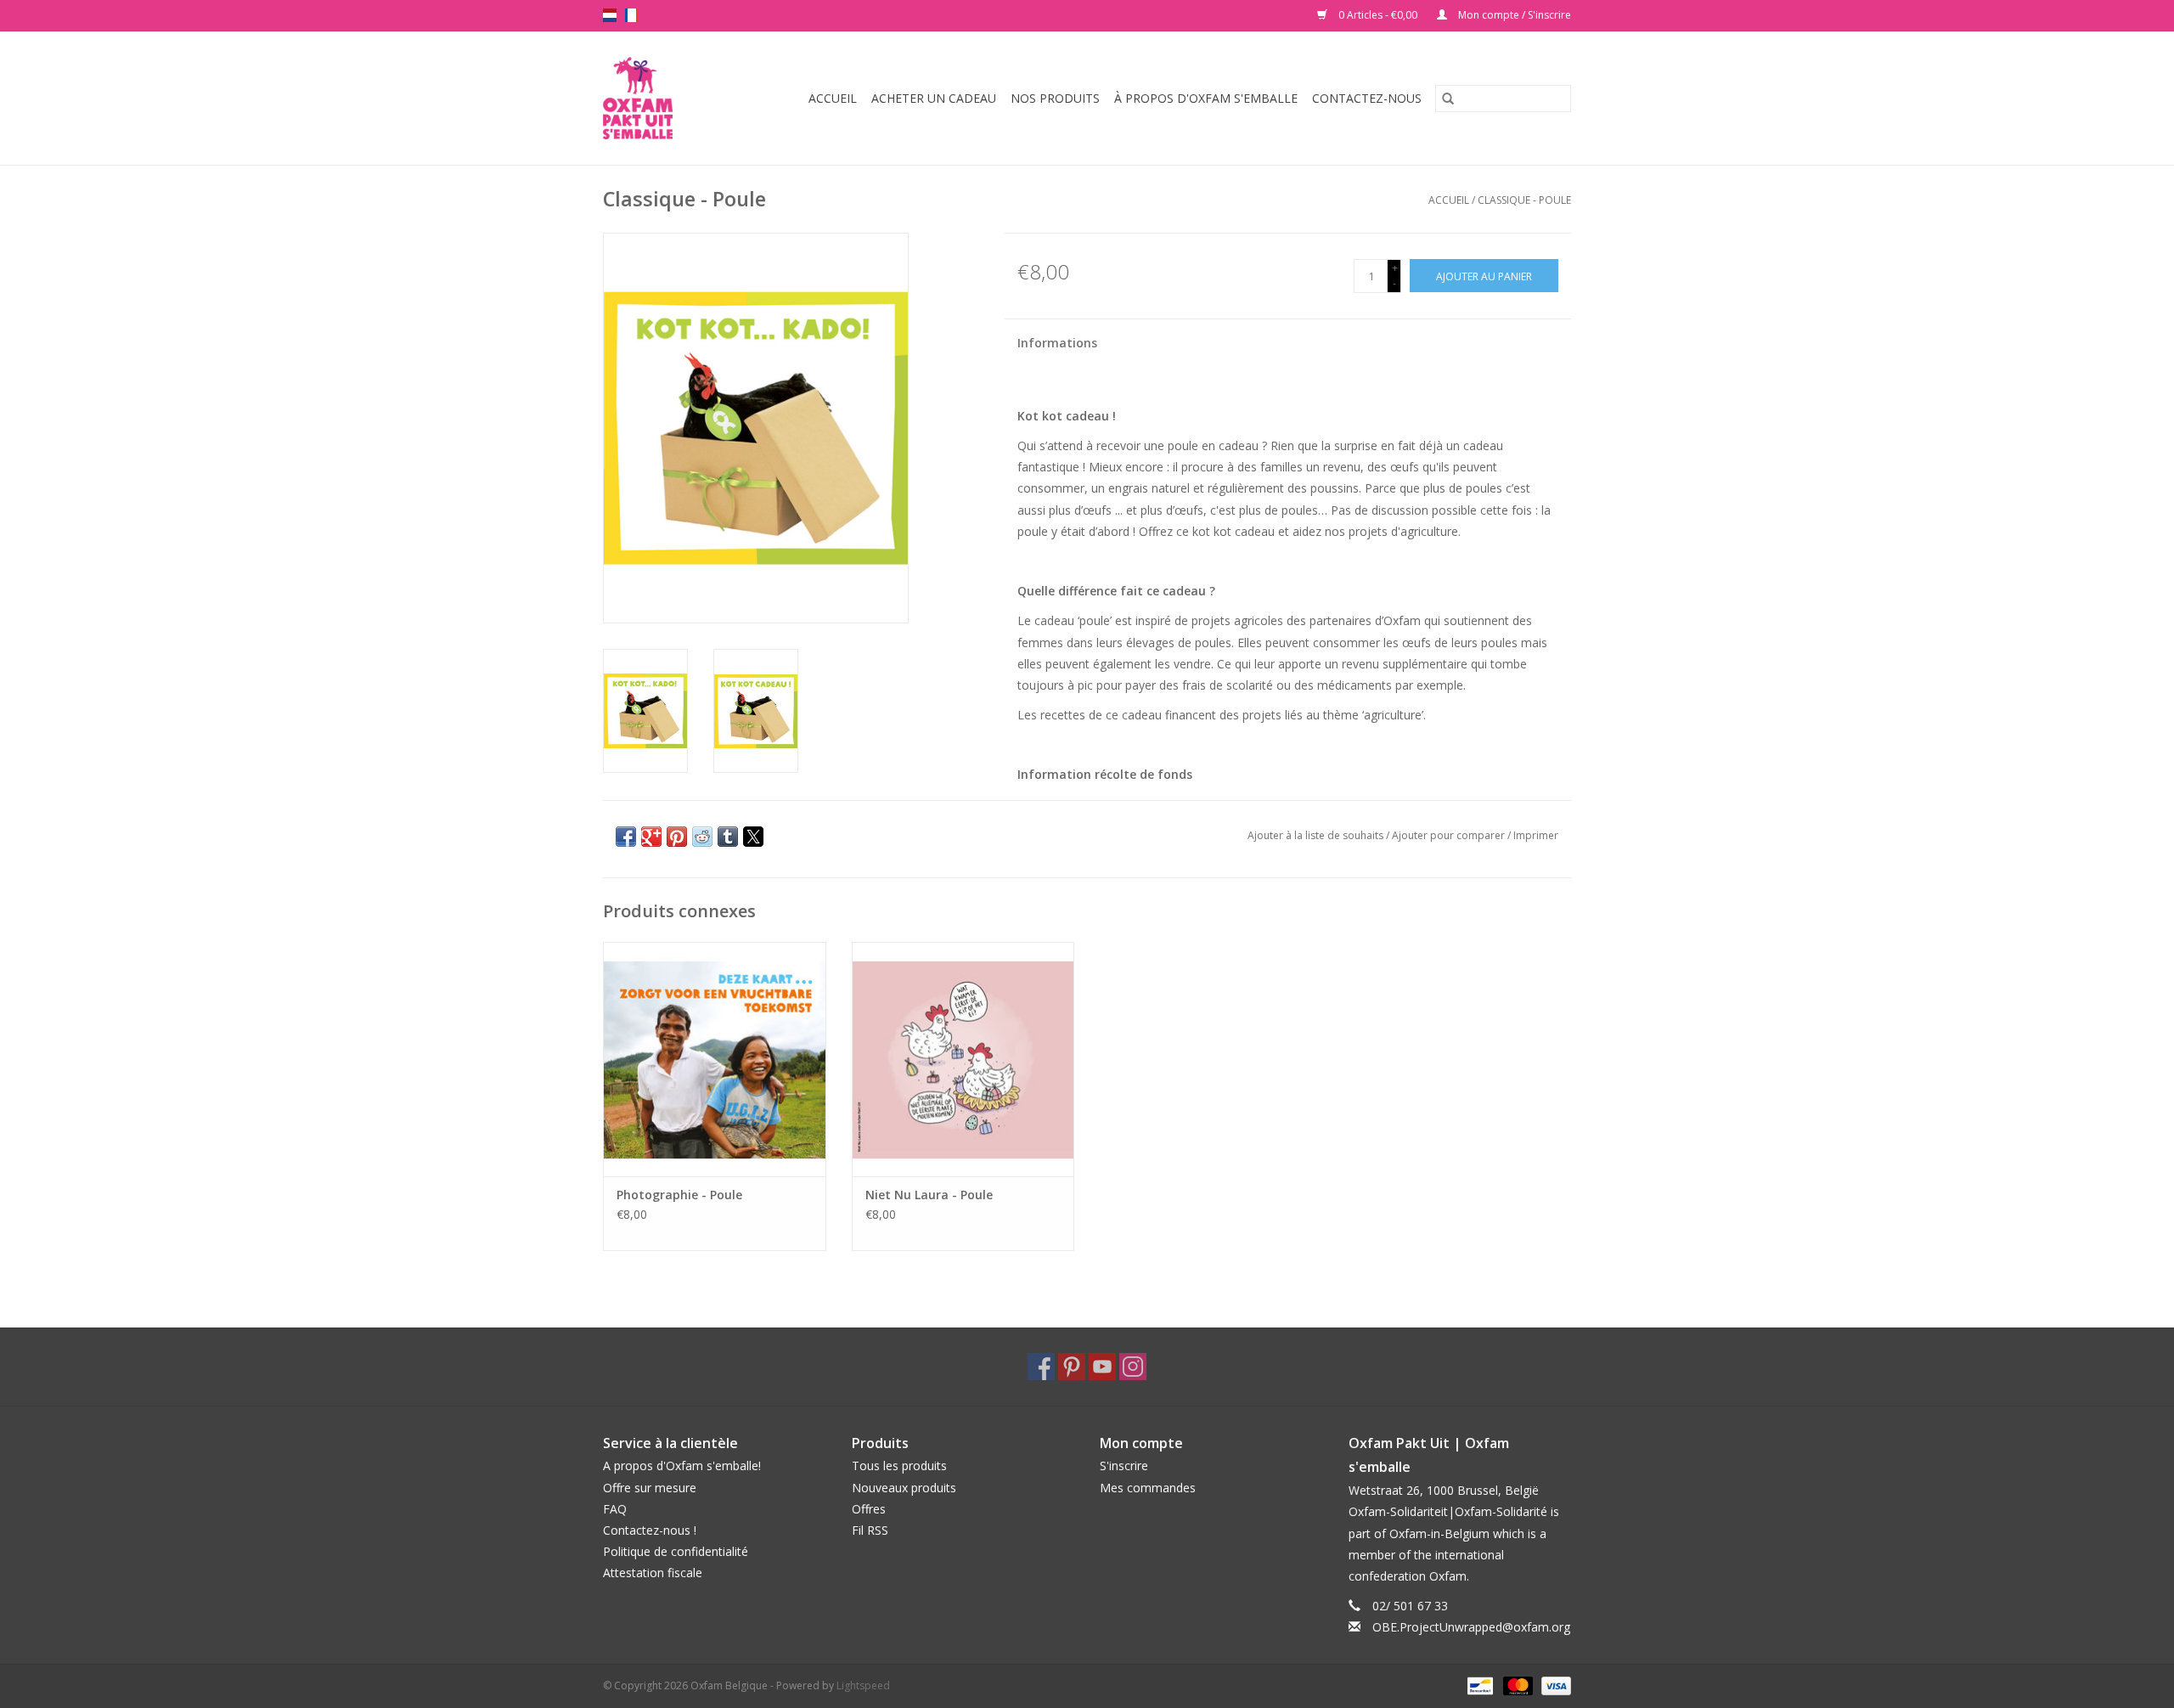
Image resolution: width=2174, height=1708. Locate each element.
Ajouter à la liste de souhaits (1317, 835)
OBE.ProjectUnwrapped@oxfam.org (1471, 1627)
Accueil (833, 98)
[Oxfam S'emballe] (643, 98)
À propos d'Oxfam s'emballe (1206, 98)
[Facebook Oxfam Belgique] (1041, 1367)
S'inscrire (1124, 1466)
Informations (1057, 343)
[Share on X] (753, 837)
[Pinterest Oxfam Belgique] (1072, 1367)
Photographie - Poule (679, 1195)
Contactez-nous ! (650, 1530)
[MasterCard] (1516, 1685)
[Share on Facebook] (626, 837)
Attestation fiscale (653, 1573)
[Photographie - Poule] (715, 1059)
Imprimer (1536, 835)
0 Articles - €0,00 (1378, 15)
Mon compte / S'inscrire (1513, 15)
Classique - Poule (1524, 200)
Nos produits (1055, 98)
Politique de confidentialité (676, 1551)
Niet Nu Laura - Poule (929, 1195)
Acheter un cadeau (934, 98)
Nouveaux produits (904, 1488)
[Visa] (1553, 1685)
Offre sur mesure (650, 1488)
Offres (869, 1509)
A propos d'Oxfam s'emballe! (682, 1466)
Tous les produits (899, 1466)
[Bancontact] (1478, 1685)
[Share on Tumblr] (728, 837)
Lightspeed (863, 1685)
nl (610, 15)
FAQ (615, 1509)
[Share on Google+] (651, 837)
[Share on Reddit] (702, 837)
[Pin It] (677, 837)
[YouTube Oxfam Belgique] (1102, 1367)
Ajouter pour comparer (1450, 835)
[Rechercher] (1448, 99)
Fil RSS (870, 1530)
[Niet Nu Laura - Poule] (963, 1059)
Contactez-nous (1367, 98)
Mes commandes (1148, 1488)
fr (632, 15)
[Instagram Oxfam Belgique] (1133, 1367)
